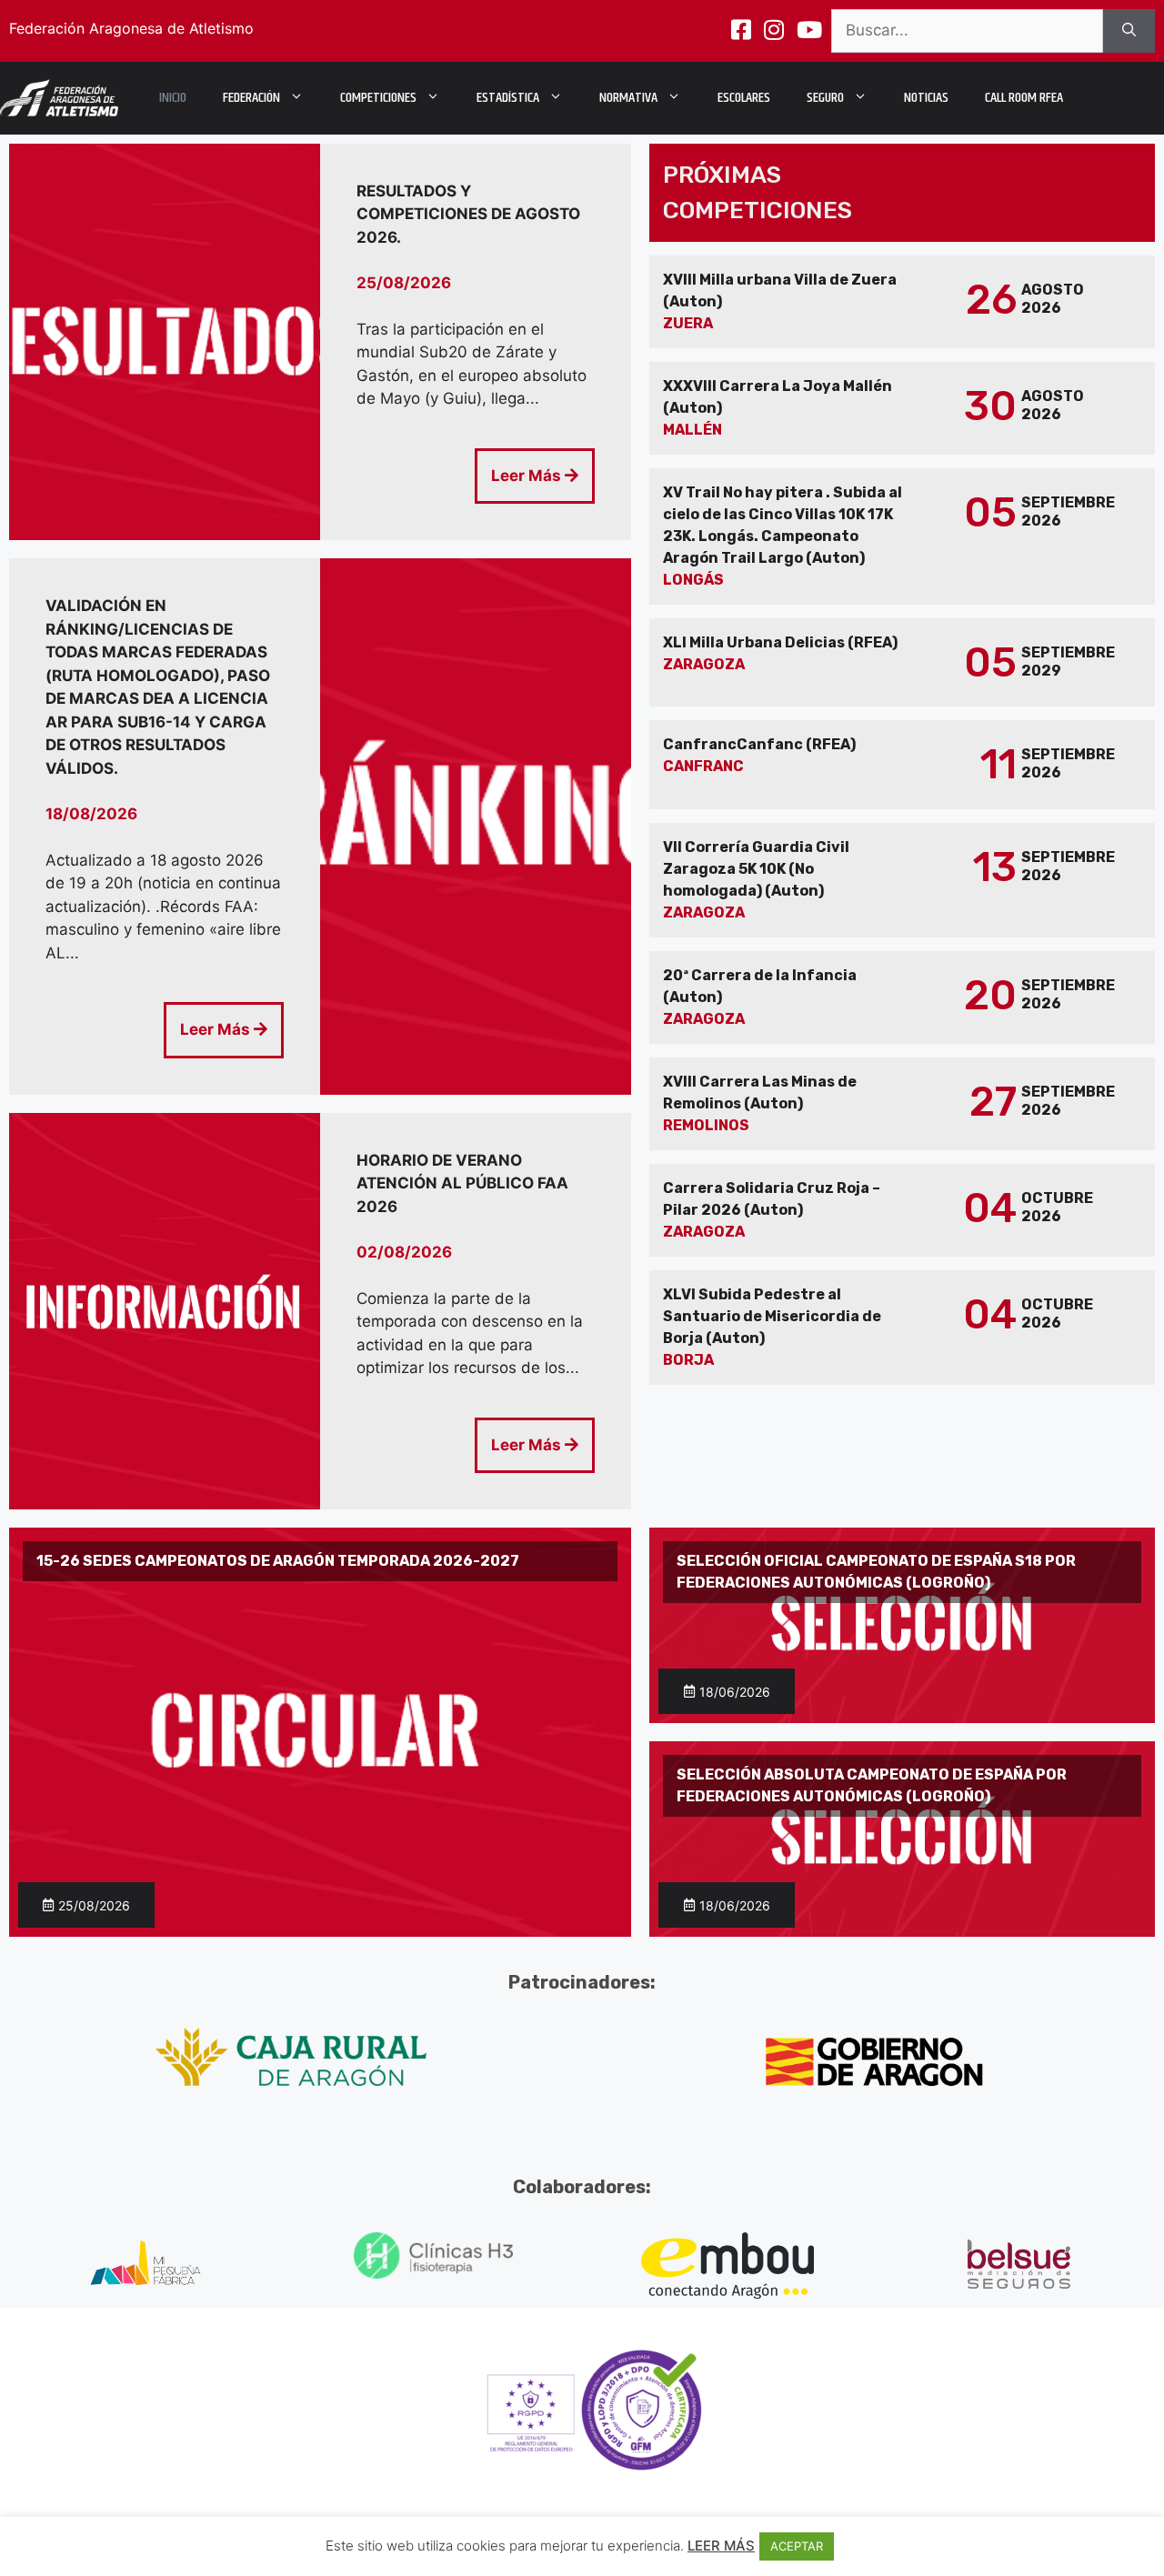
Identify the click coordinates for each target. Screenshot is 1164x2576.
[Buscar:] (967, 31)
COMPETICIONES (378, 98)
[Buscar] (1129, 31)
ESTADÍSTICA (508, 98)
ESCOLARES (744, 98)
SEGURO (825, 98)
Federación (251, 98)
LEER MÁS (721, 2546)
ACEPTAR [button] (797, 2546)
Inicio (173, 98)
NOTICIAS (926, 98)
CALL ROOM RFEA (1024, 98)
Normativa (628, 98)
